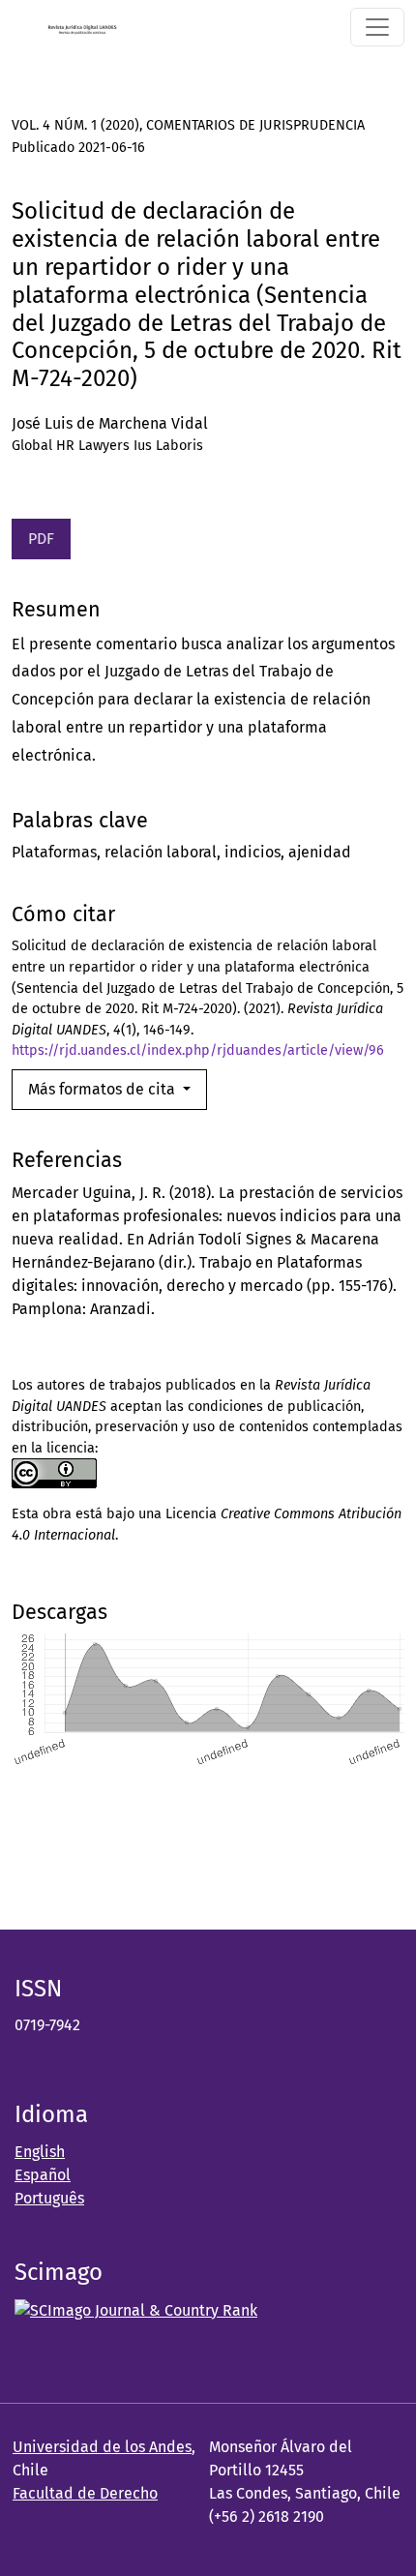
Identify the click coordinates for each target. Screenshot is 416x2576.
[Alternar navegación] (377, 27)
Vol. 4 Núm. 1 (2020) (75, 125)
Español (43, 2175)
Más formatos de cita (104, 1089)
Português (49, 2198)
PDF (41, 539)
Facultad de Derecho (85, 2493)
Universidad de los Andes (102, 2447)
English (40, 2152)
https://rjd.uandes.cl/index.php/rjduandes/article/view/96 (198, 1050)
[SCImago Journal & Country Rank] (136, 2309)
